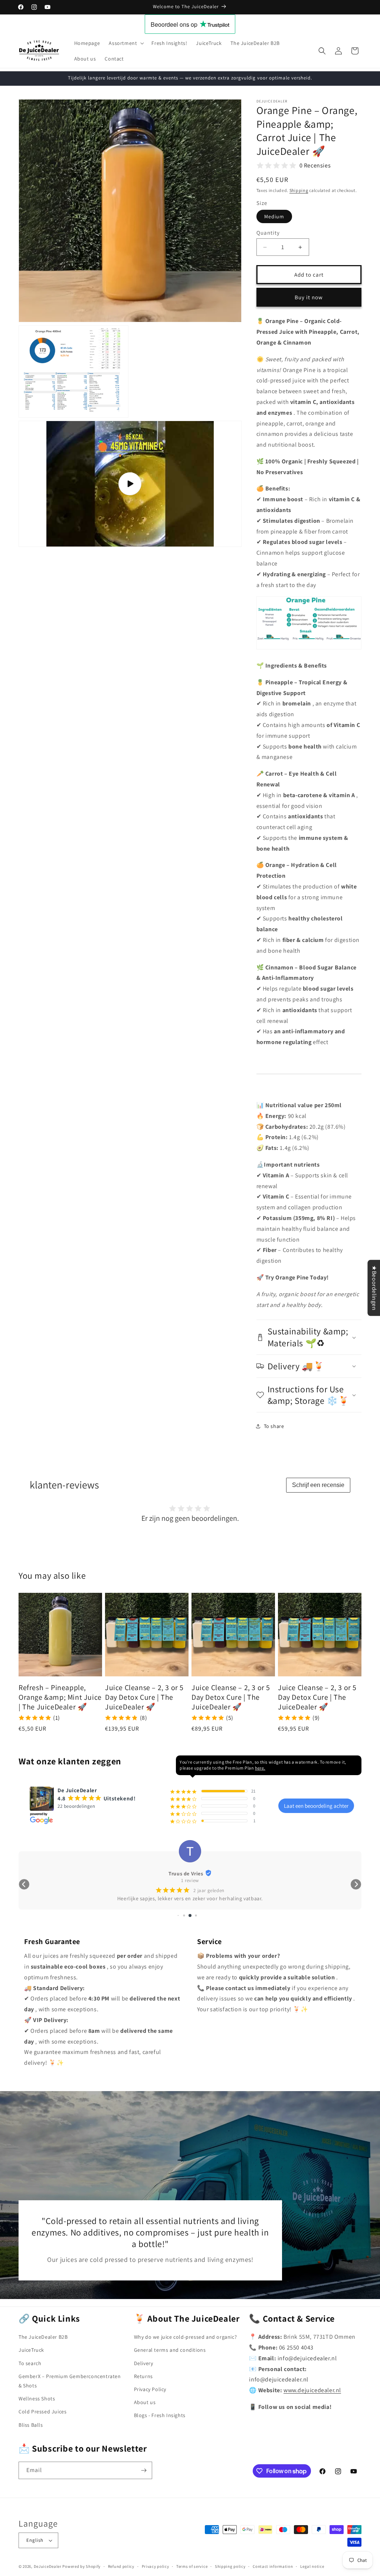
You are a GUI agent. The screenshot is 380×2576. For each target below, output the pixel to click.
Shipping (299, 190)
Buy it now (309, 297)
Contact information (273, 2566)
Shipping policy (230, 2566)
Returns (143, 2376)
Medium (274, 216)
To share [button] (274, 1426)
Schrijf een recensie (318, 1485)
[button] (126, 43)
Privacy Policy (150, 2389)
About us (145, 2402)
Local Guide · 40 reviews (190, 1880)
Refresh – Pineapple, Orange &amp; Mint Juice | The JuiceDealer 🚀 (60, 1697)
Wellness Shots (37, 2399)
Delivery (144, 2363)
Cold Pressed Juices (42, 2412)
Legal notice (312, 2566)
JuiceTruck (31, 2350)
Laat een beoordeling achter (316, 1806)
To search (30, 2363)
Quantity (268, 233)
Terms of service (192, 2566)
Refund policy (121, 2566)
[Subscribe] (144, 2470)
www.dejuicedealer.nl (312, 2390)
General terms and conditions (170, 2350)
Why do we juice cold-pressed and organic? (186, 2337)
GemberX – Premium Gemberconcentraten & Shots (70, 2381)
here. (260, 1768)
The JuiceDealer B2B (43, 2337)
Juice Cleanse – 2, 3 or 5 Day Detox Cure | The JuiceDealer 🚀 (144, 1697)
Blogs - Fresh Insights (160, 2415)
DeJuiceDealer (48, 2566)
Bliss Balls (31, 2425)
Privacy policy (155, 2566)
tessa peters (186, 1874)
